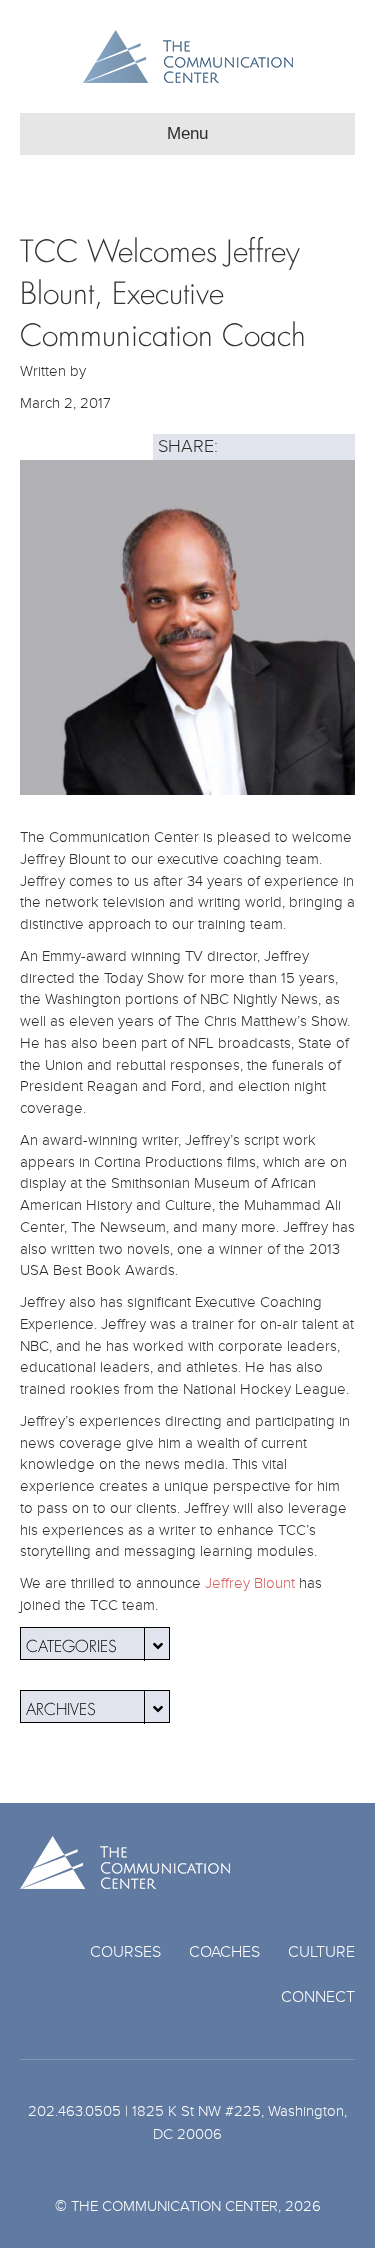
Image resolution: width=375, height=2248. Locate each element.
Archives (61, 1706)
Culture (321, 1952)
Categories (71, 1643)
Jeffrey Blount (250, 1583)
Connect (318, 1997)
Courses (125, 1952)
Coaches (224, 1952)
